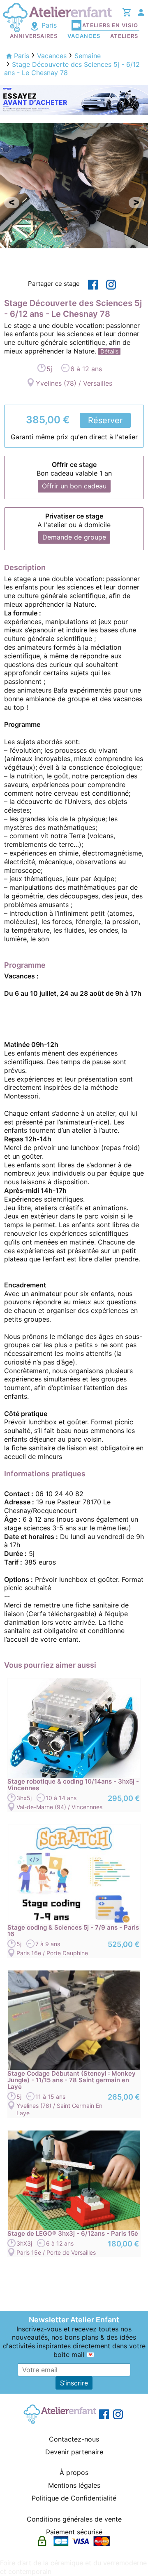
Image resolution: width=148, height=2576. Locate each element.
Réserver (105, 420)
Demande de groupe (74, 537)
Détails (109, 351)
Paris (48, 25)
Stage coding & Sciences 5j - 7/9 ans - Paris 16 (73, 1931)
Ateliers (124, 36)
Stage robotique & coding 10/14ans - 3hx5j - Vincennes (73, 1785)
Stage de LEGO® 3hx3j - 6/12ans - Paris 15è (73, 2234)
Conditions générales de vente (74, 2519)
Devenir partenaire (74, 2452)
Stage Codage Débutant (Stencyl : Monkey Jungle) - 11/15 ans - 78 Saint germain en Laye (72, 2080)
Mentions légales (74, 2485)
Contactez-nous (74, 2439)
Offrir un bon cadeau (74, 486)
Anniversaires (34, 36)
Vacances (84, 36)
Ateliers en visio (110, 25)
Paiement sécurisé (74, 2532)
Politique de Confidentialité (74, 2498)
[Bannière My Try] (74, 99)
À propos (74, 2472)
